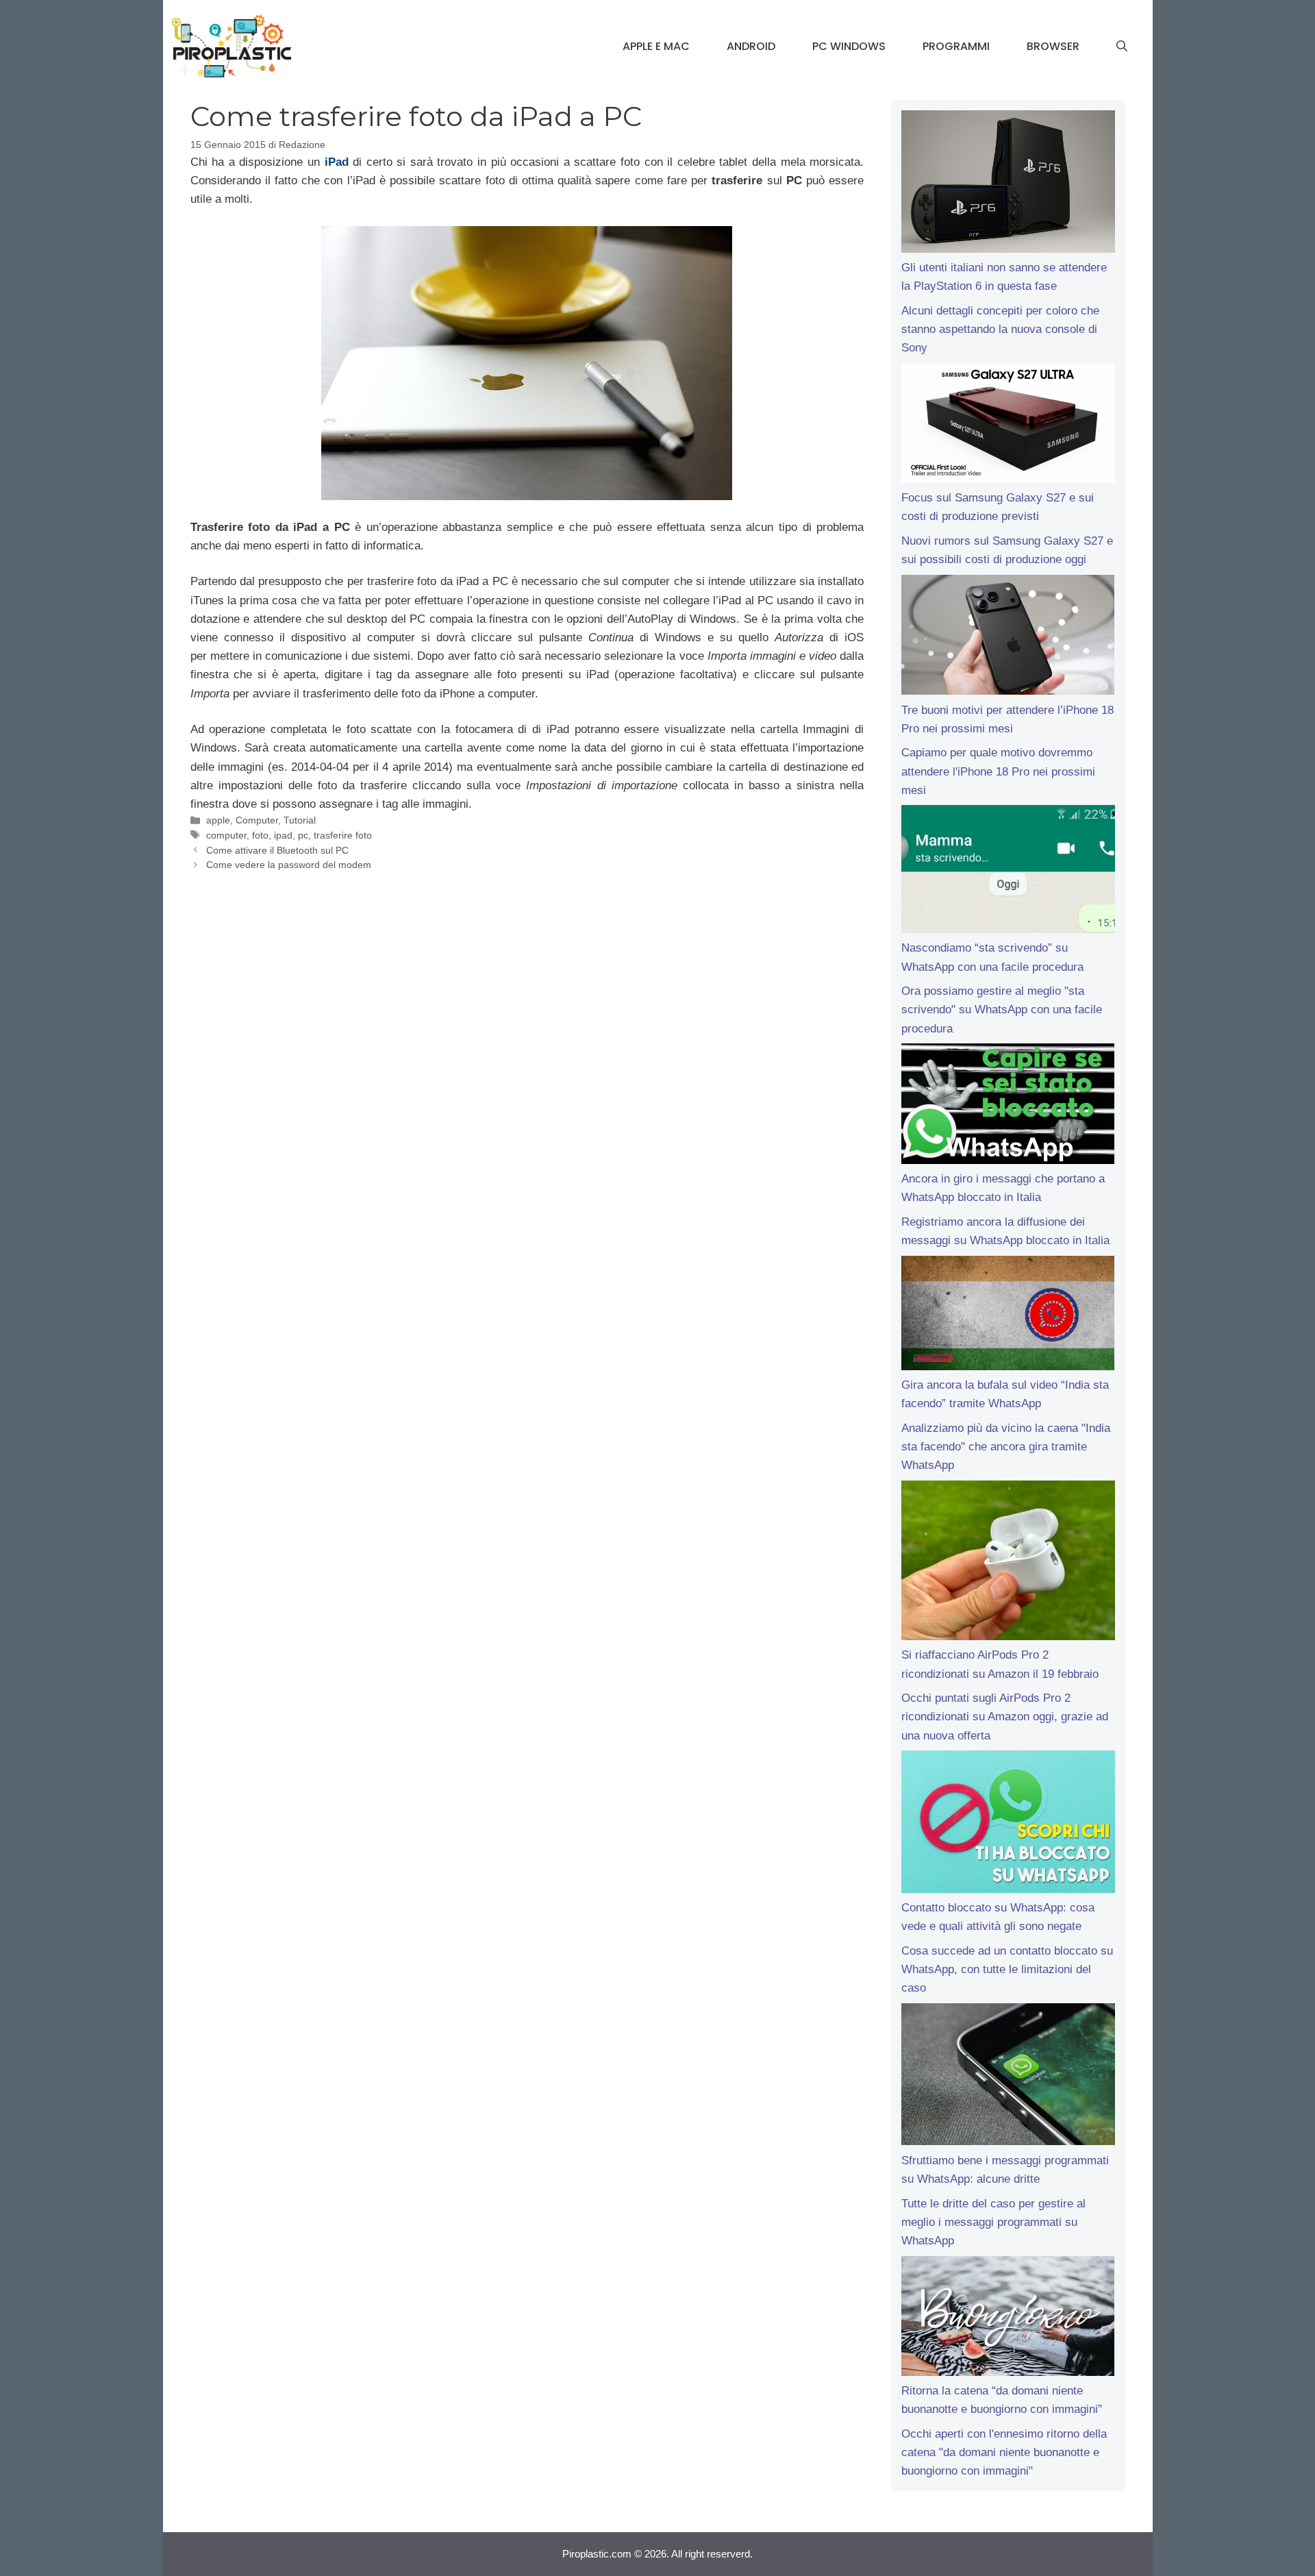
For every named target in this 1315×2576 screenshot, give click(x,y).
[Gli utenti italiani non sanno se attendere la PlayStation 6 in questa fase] (1008, 184)
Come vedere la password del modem (289, 865)
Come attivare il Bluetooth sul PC (277, 850)
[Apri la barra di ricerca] (1122, 47)
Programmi (956, 46)
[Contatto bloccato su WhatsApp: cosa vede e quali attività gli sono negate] (1008, 1824)
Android (751, 46)
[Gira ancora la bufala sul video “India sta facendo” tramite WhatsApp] (1008, 1316)
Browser (1053, 46)
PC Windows (849, 46)
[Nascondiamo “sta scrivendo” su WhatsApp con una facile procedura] (1008, 872)
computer (226, 835)
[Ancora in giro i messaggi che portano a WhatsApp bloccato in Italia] (1008, 1106)
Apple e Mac (656, 46)
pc (303, 835)
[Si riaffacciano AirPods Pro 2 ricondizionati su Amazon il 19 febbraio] (1008, 1563)
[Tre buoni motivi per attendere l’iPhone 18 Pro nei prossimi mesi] (1008, 638)
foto (260, 835)
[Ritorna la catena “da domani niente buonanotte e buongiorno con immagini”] (1008, 2319)
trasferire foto (343, 835)
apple (218, 820)
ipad (283, 835)
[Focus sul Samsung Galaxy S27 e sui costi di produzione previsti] (1008, 426)
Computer (257, 820)
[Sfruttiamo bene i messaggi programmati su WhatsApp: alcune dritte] (1008, 2077)
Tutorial (300, 820)
